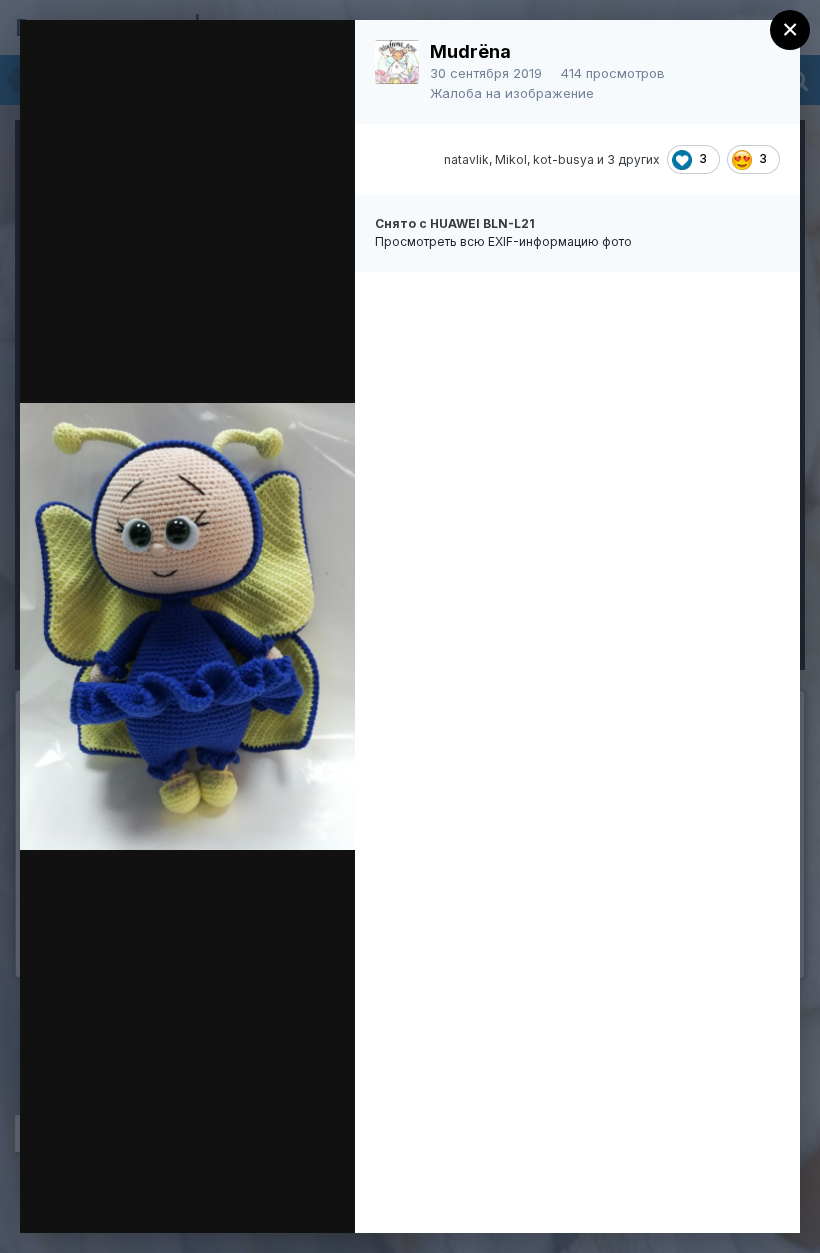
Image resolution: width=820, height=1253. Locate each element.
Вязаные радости (185, 73)
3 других (633, 159)
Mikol (511, 159)
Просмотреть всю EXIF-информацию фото (503, 241)
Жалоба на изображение (512, 93)
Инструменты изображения (178, 1164)
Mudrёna (470, 51)
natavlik (466, 159)
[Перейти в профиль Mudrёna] (397, 62)
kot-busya (563, 159)
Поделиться (191, 1197)
